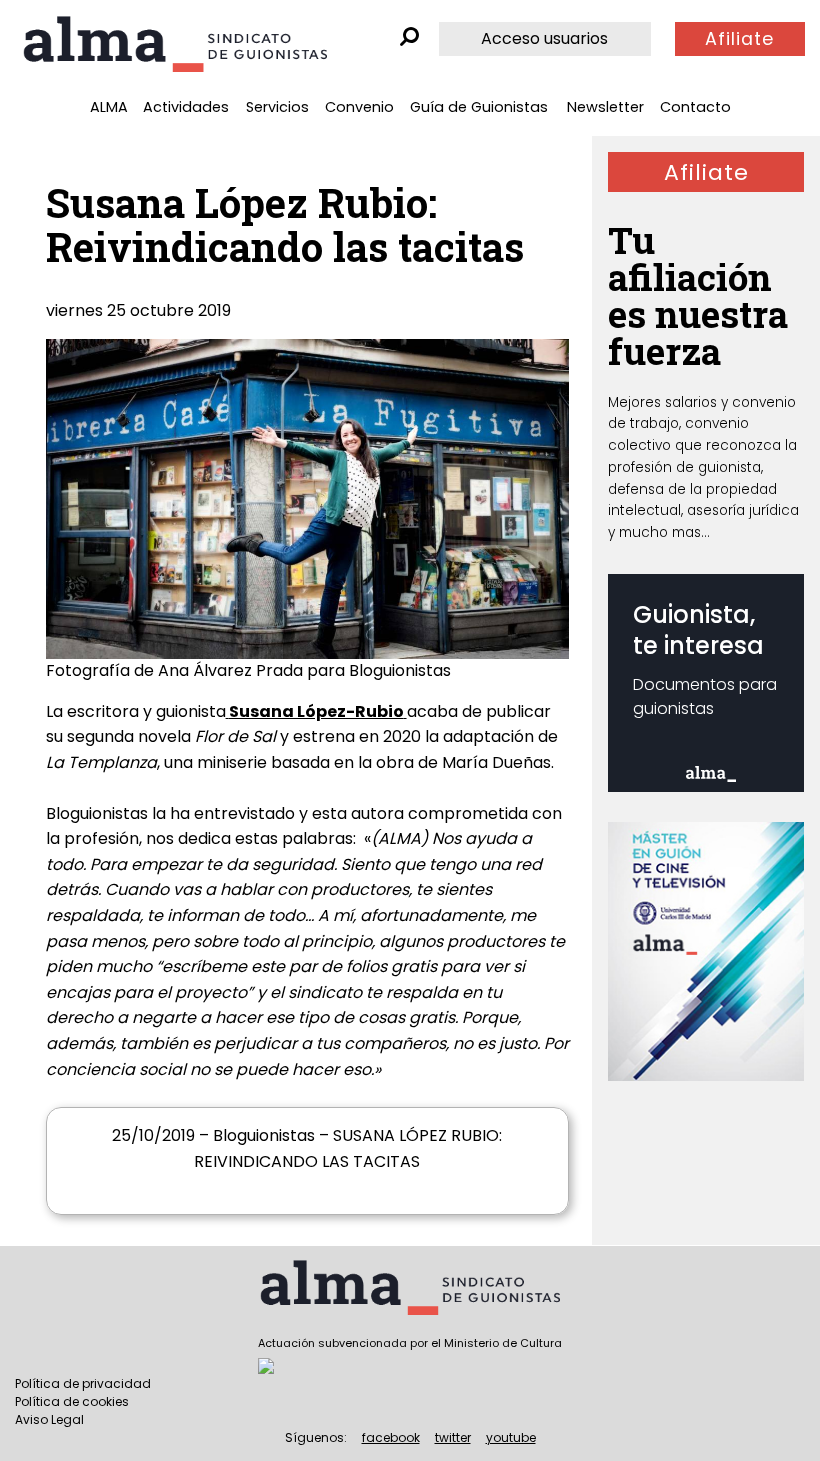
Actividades (186, 107)
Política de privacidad (83, 1383)
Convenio (359, 107)
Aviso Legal (49, 1419)
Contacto (695, 107)
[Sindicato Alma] (175, 44)
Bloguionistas (97, 813)
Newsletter (605, 107)
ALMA (109, 107)
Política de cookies (72, 1401)
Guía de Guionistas (479, 107)
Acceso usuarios (544, 38)
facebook (391, 1437)
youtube (511, 1437)
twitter (453, 1437)
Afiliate (739, 39)
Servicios (277, 107)
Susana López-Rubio (316, 711)
